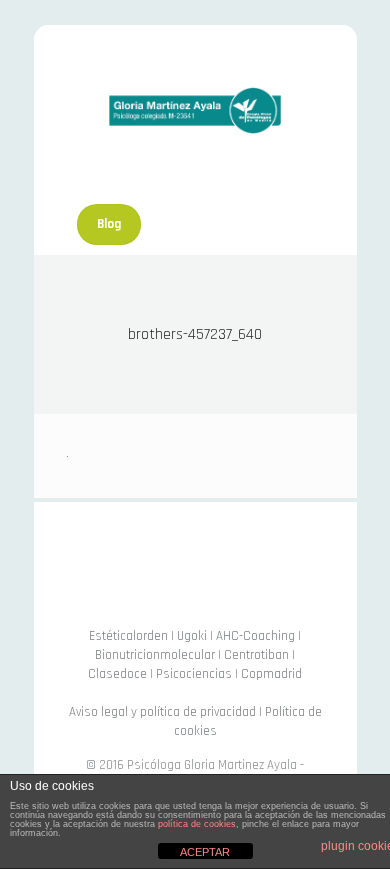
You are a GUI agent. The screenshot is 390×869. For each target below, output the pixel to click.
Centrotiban (256, 655)
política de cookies (197, 824)
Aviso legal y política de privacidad (162, 712)
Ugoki (192, 636)
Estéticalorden (128, 636)
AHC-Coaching (255, 636)
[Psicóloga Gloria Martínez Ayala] (195, 110)
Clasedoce (117, 674)
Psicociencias (194, 674)
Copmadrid (271, 674)
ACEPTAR (205, 852)
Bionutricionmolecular (155, 655)
